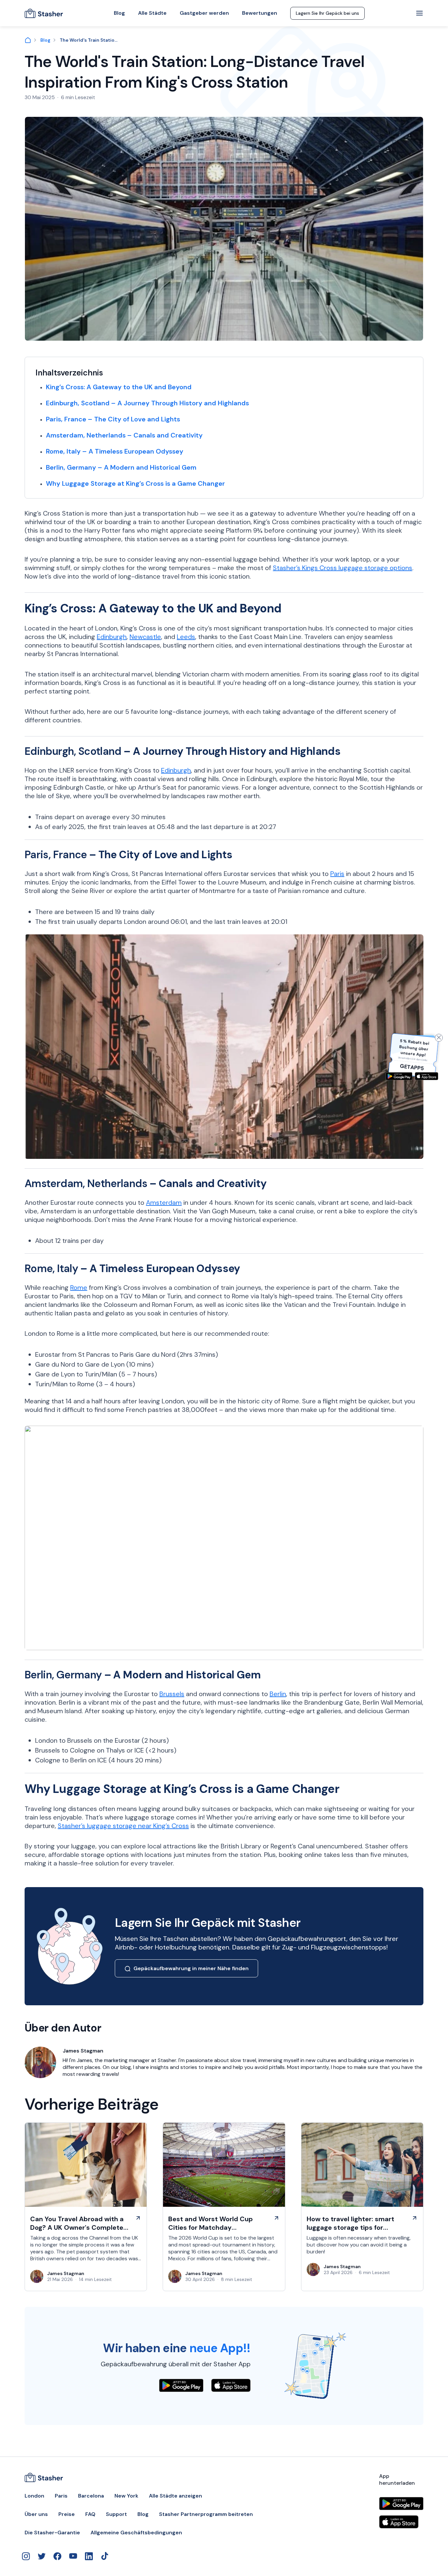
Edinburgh (112, 637)
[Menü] (419, 13)
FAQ (90, 2514)
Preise (67, 2514)
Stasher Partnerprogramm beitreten (206, 2514)
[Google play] (399, 1076)
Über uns (36, 2514)
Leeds (186, 637)
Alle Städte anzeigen (175, 2496)
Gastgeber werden (204, 13)
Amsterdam (164, 1203)
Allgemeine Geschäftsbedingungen (136, 2533)
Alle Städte (152, 13)
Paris (337, 874)
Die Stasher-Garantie (52, 2533)
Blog (119, 13)
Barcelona (91, 2496)
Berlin (278, 1694)
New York (126, 2496)
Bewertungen (260, 13)
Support (116, 2514)
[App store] (427, 1076)
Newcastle (145, 637)
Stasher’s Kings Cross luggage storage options (343, 568)
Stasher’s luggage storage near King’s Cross (123, 1826)
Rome (79, 1288)
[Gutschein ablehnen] (439, 1037)
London (34, 2496)
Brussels (172, 1694)
